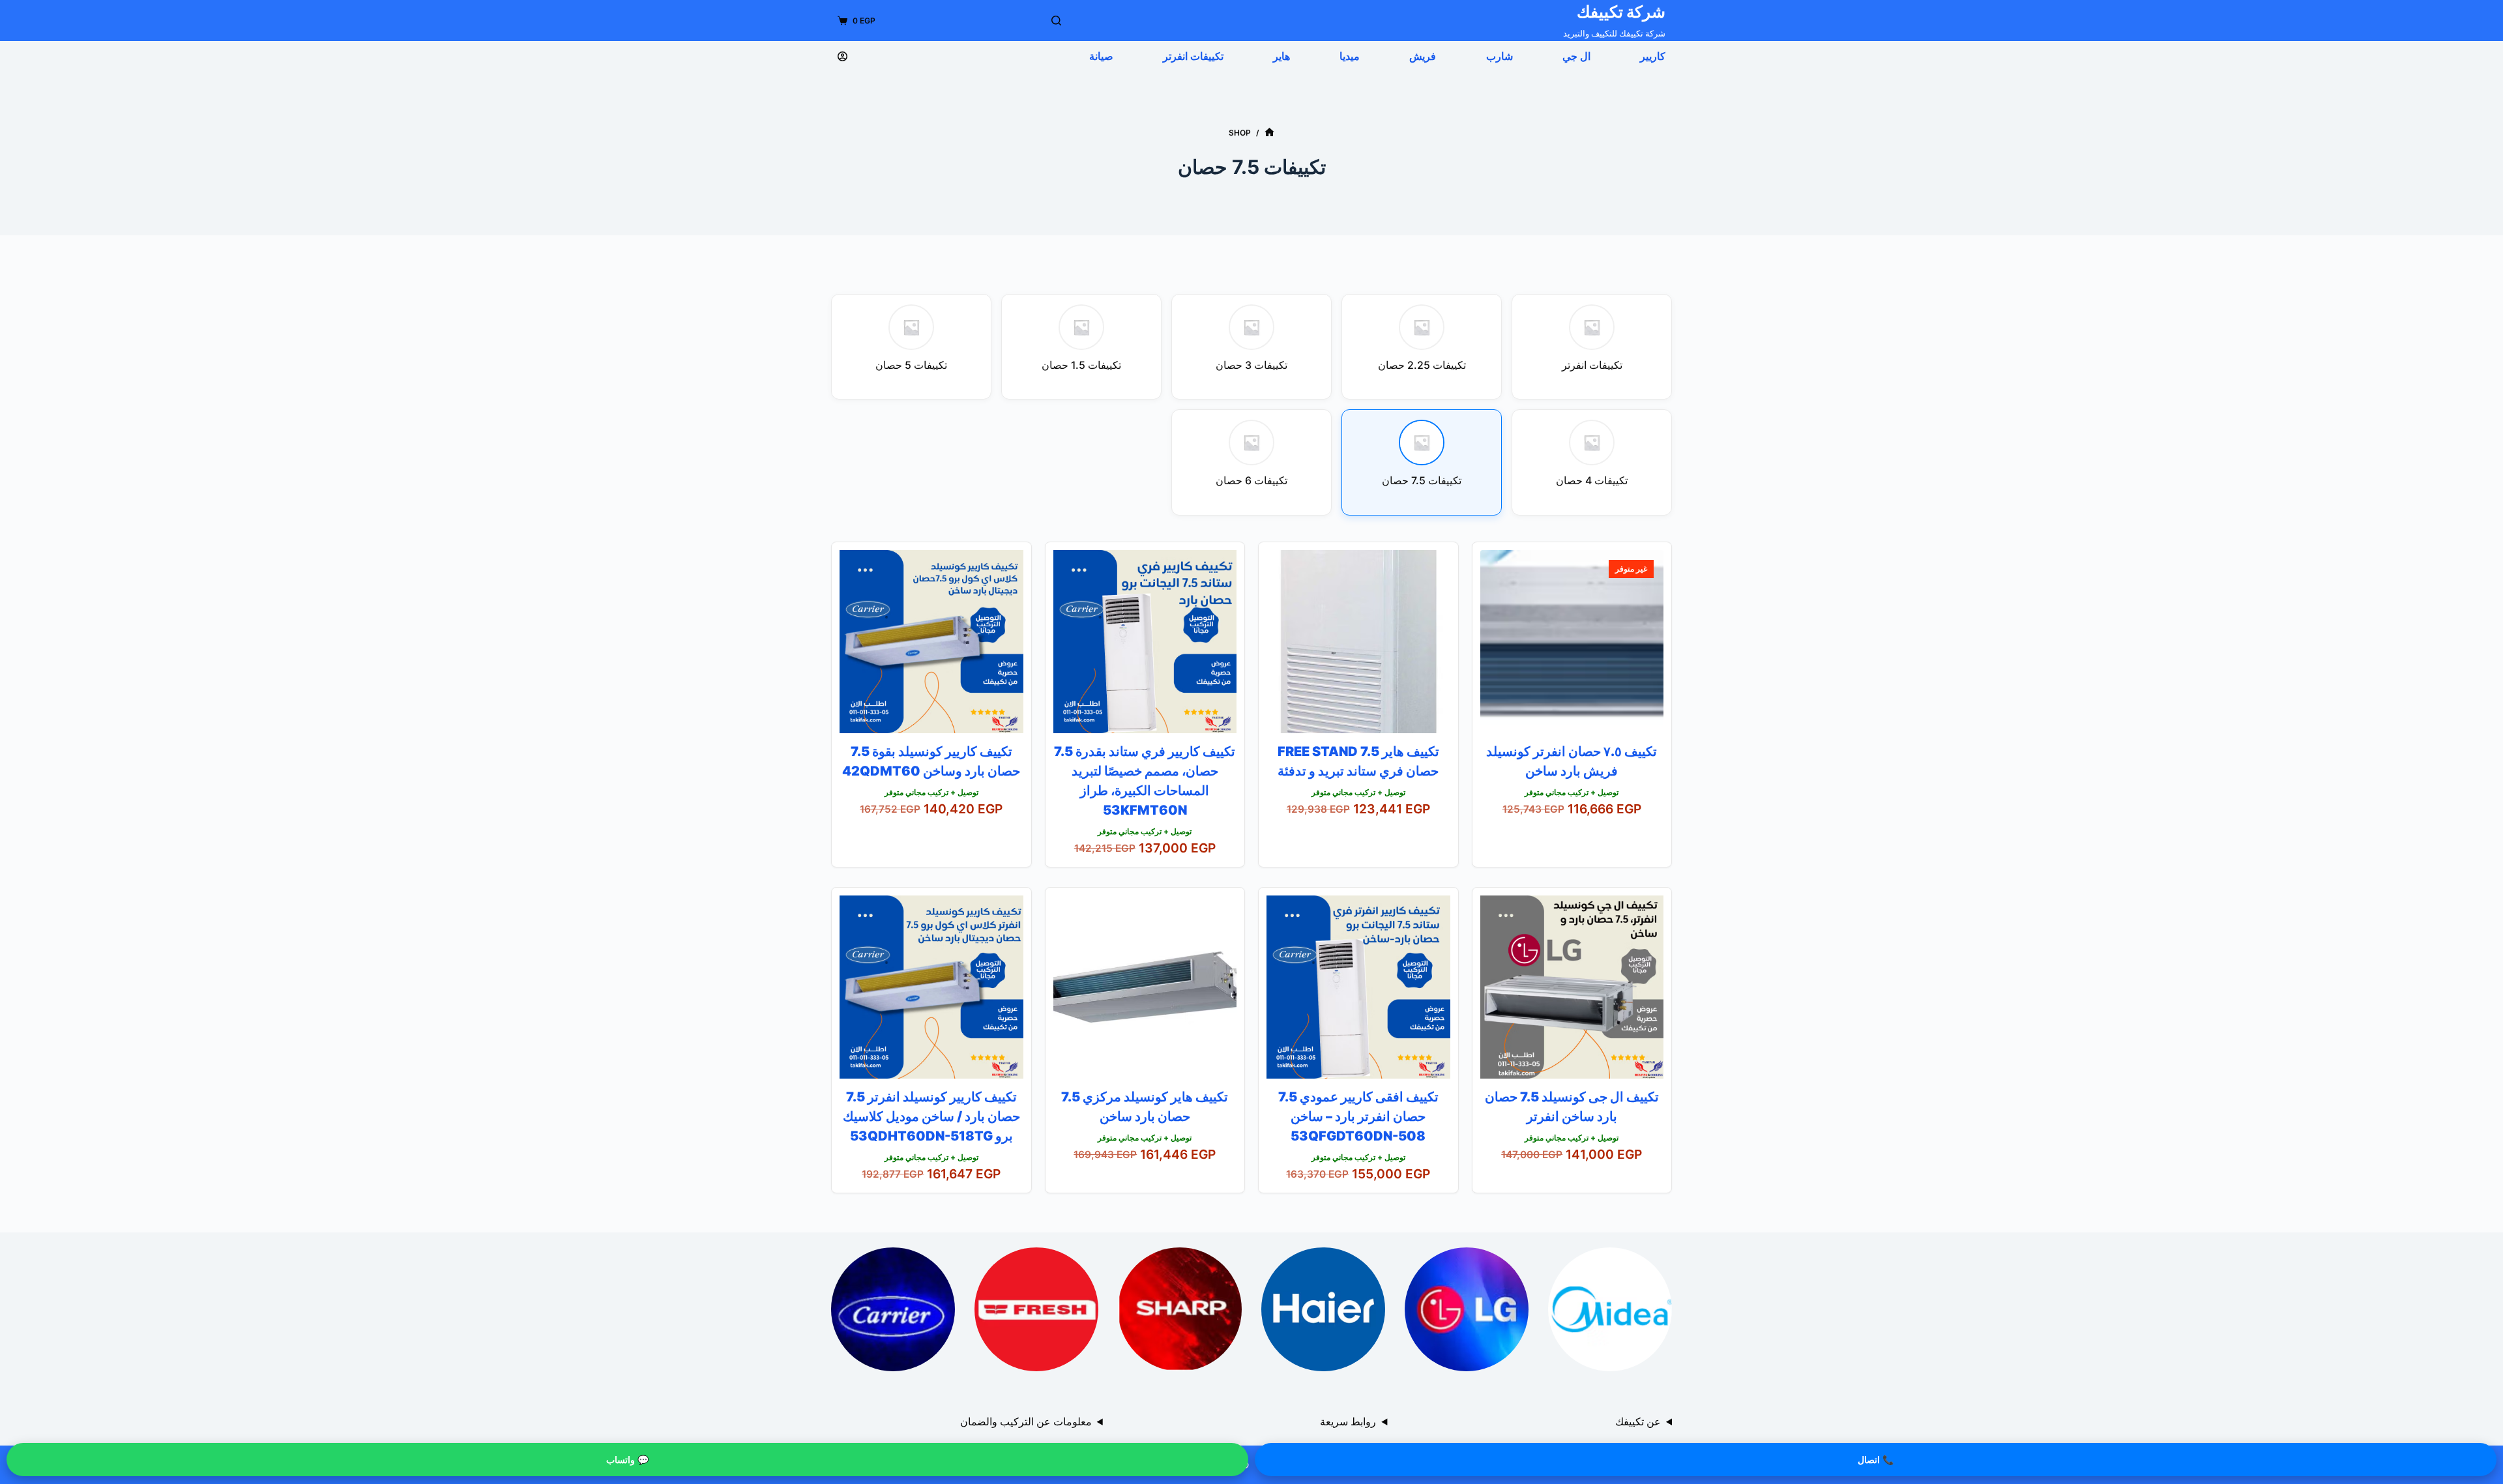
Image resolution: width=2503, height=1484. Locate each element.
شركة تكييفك (1621, 12)
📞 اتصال (1876, 1460)
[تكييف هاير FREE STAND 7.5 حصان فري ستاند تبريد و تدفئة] (1358, 642)
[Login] (842, 56)
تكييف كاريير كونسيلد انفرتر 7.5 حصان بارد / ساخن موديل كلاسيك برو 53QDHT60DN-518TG (931, 1116)
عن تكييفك (1638, 1421)
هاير (1281, 56)
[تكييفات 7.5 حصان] (1610, 1309)
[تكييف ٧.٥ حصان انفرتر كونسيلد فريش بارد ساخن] (1572, 642)
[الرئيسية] (1269, 133)
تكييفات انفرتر (1193, 56)
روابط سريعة (1348, 1421)
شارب (1500, 56)
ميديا (1350, 56)
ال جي (1576, 56)
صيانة (1101, 56)
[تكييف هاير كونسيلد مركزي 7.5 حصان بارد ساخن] (1145, 987)
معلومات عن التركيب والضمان (1026, 1421)
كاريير (1653, 56)
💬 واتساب (627, 1460)
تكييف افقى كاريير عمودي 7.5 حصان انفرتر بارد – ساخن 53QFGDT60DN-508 (1358, 1116)
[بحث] (1056, 21)
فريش (1423, 56)
